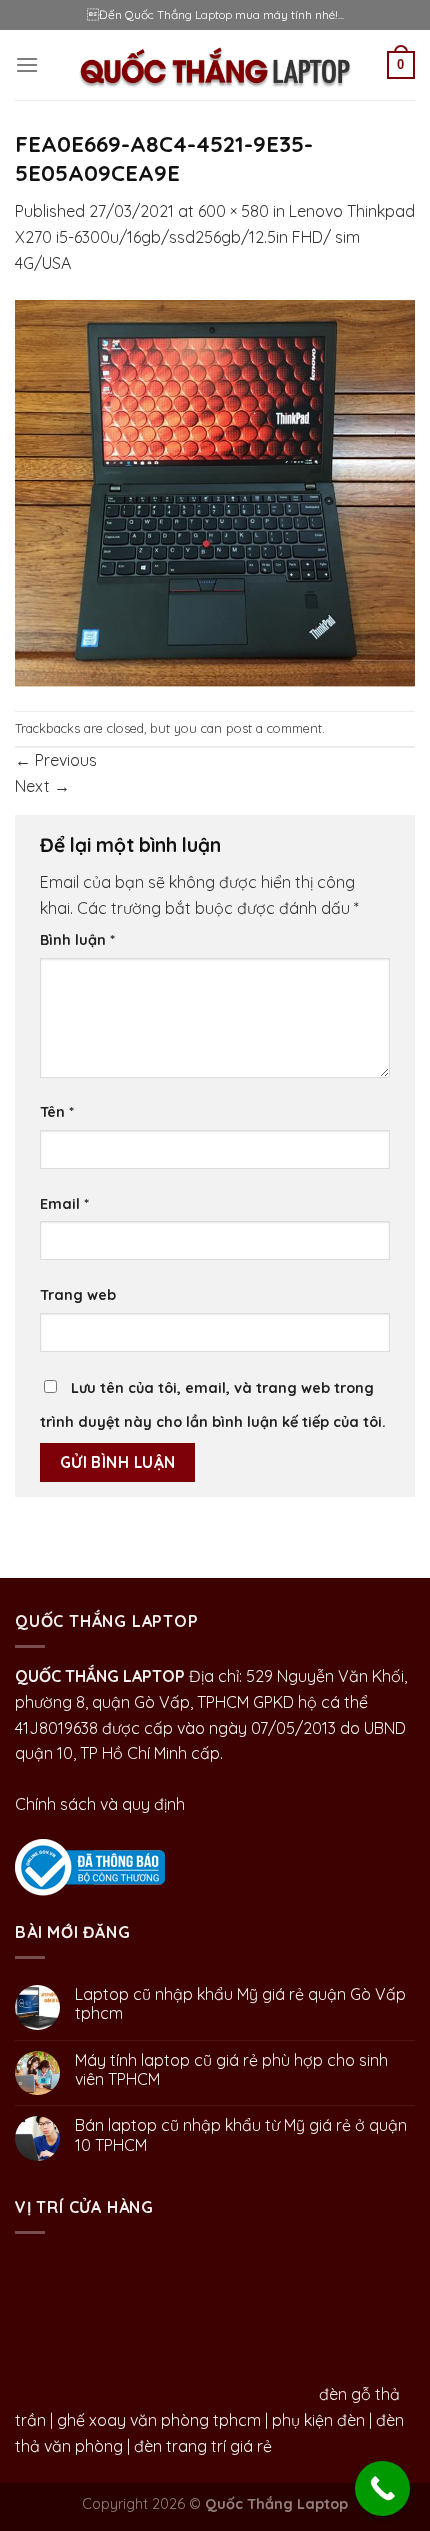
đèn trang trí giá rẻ (203, 2446)
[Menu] (27, 64)
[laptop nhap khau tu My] (90, 1865)
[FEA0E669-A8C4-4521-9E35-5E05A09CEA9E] (215, 492)
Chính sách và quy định (100, 1804)
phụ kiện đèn (318, 2420)
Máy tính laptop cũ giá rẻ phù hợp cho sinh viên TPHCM (231, 2070)
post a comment (274, 728)
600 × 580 (233, 211)
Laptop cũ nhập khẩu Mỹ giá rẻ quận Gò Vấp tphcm (240, 2004)
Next (42, 786)
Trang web (78, 1295)
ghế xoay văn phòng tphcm (159, 2420)
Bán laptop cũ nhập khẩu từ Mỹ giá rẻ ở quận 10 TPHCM (241, 2135)
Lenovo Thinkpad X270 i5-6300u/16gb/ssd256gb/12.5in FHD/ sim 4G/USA (215, 236)
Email (64, 1204)
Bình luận (77, 940)
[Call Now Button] (382, 2488)
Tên (57, 1112)
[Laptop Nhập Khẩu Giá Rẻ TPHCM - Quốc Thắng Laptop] (215, 64)
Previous (56, 760)
